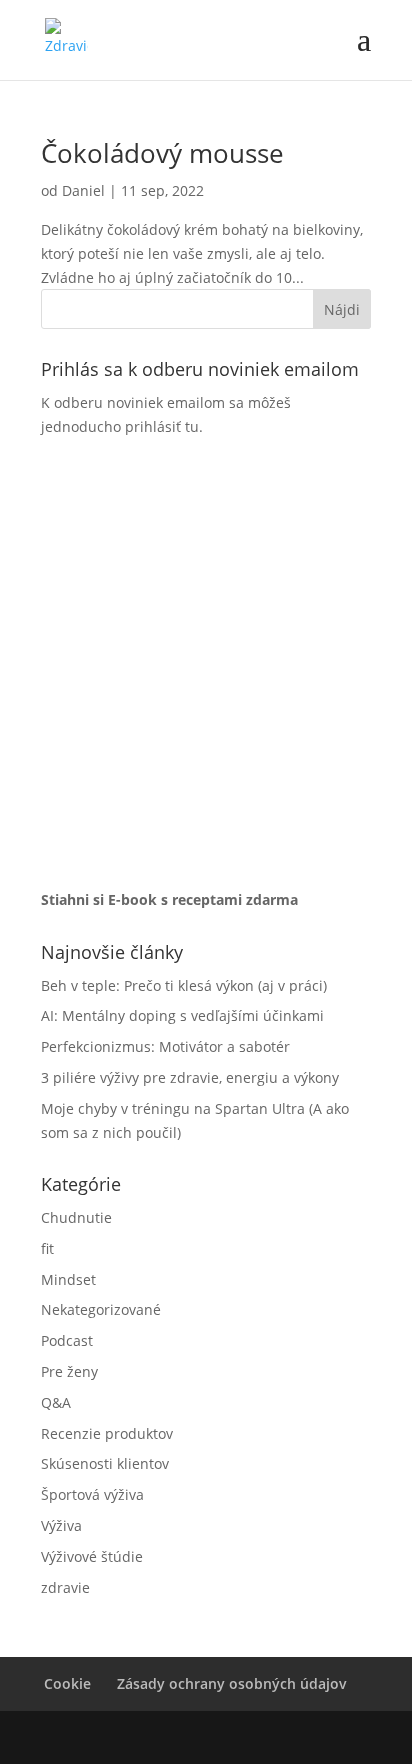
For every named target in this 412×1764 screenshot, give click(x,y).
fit (47, 1248)
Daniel (83, 190)
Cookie (67, 1683)
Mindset (68, 1279)
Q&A (56, 1402)
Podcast (67, 1340)
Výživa (61, 1525)
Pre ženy (69, 1371)
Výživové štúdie (92, 1556)
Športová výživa (92, 1494)
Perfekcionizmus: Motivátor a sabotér (165, 1046)
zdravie (65, 1587)
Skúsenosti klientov (105, 1463)
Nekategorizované (101, 1309)
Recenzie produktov (107, 1433)
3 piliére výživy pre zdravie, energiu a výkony (190, 1077)
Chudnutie (76, 1217)
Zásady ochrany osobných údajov (232, 1683)
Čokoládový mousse (162, 153)
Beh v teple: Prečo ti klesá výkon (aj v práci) (184, 985)
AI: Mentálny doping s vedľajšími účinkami (182, 1015)
